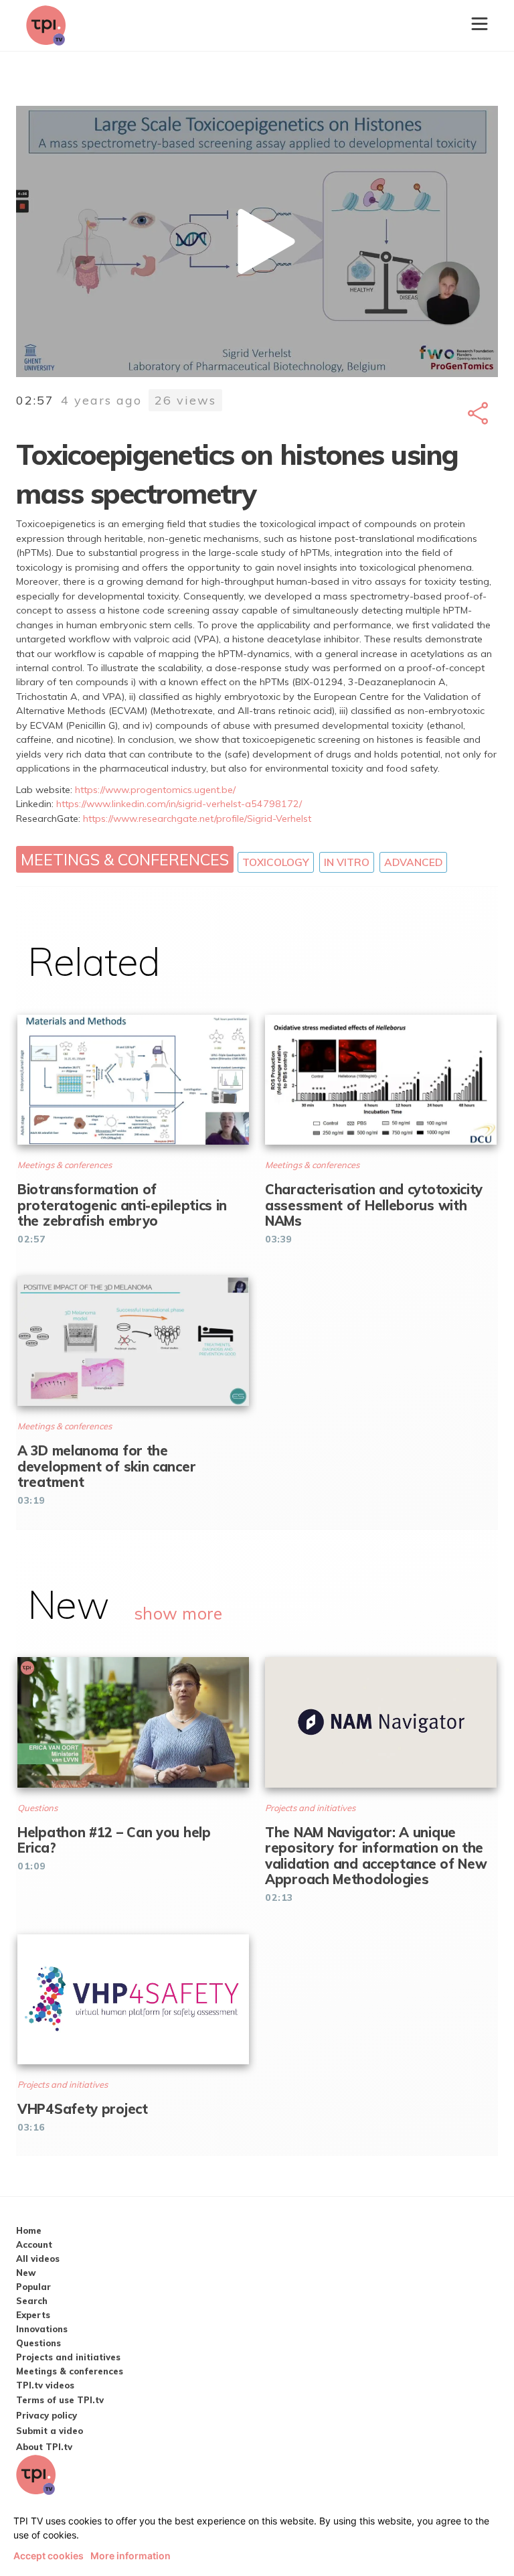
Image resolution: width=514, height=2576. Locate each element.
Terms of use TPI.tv (60, 2400)
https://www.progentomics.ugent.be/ (155, 790)
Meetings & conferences (125, 859)
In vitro (347, 862)
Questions (38, 2343)
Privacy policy (47, 2415)
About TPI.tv (44, 2447)
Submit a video (50, 2431)
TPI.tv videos (45, 2385)
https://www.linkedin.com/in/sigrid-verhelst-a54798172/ (179, 804)
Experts (33, 2315)
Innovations (42, 2329)
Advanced (413, 862)
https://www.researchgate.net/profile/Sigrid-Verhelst (197, 818)
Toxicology (276, 862)
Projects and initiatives (68, 2357)
